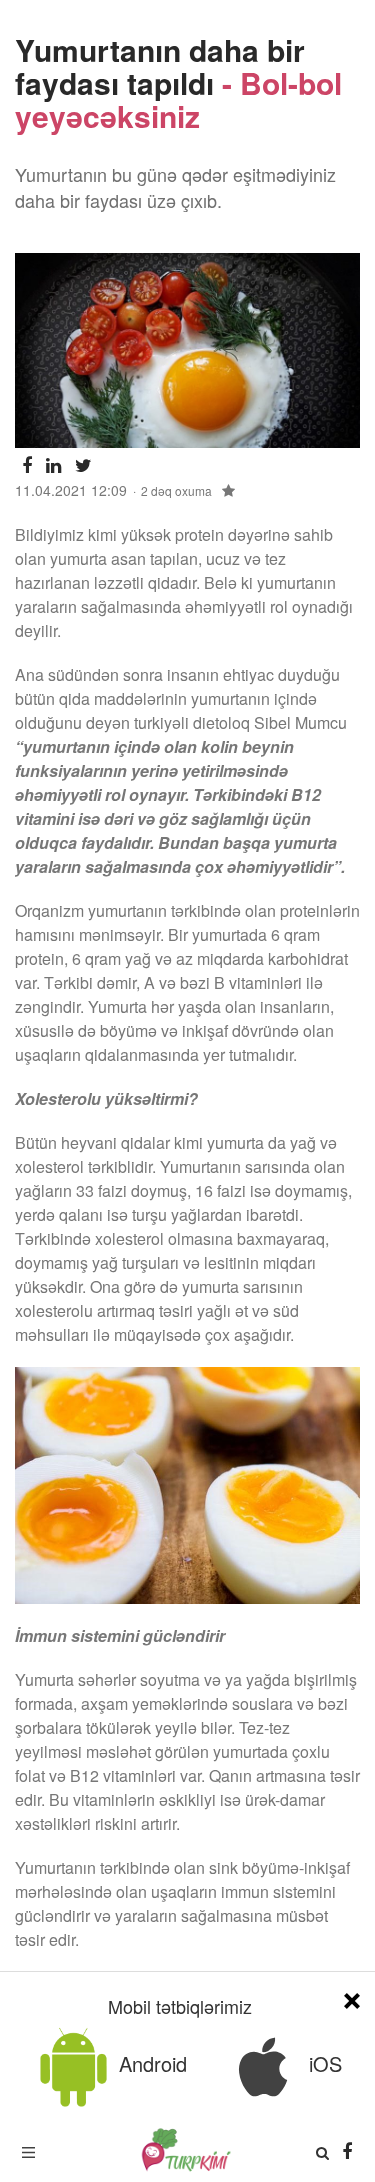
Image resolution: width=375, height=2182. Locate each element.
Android (150, 2063)
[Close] (352, 1997)
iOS (322, 2063)
